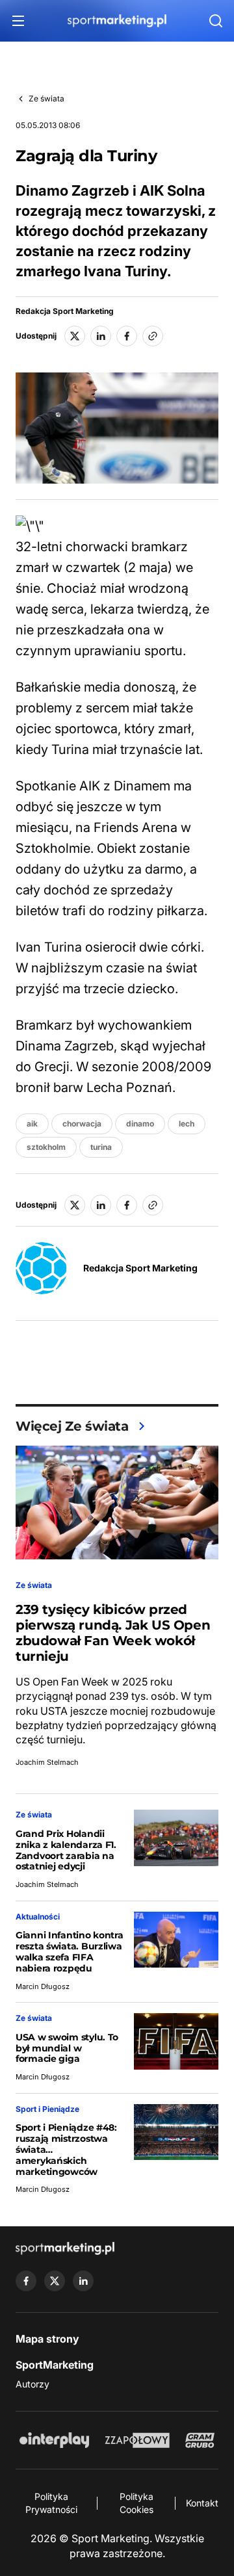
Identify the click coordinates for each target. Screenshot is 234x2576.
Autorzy (32, 2384)
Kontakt (202, 2503)
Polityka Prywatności (51, 2503)
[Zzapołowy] (137, 2440)
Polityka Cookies (136, 2503)
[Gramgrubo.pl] (200, 2440)
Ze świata (46, 98)
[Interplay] (54, 2440)
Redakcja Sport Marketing (65, 311)
